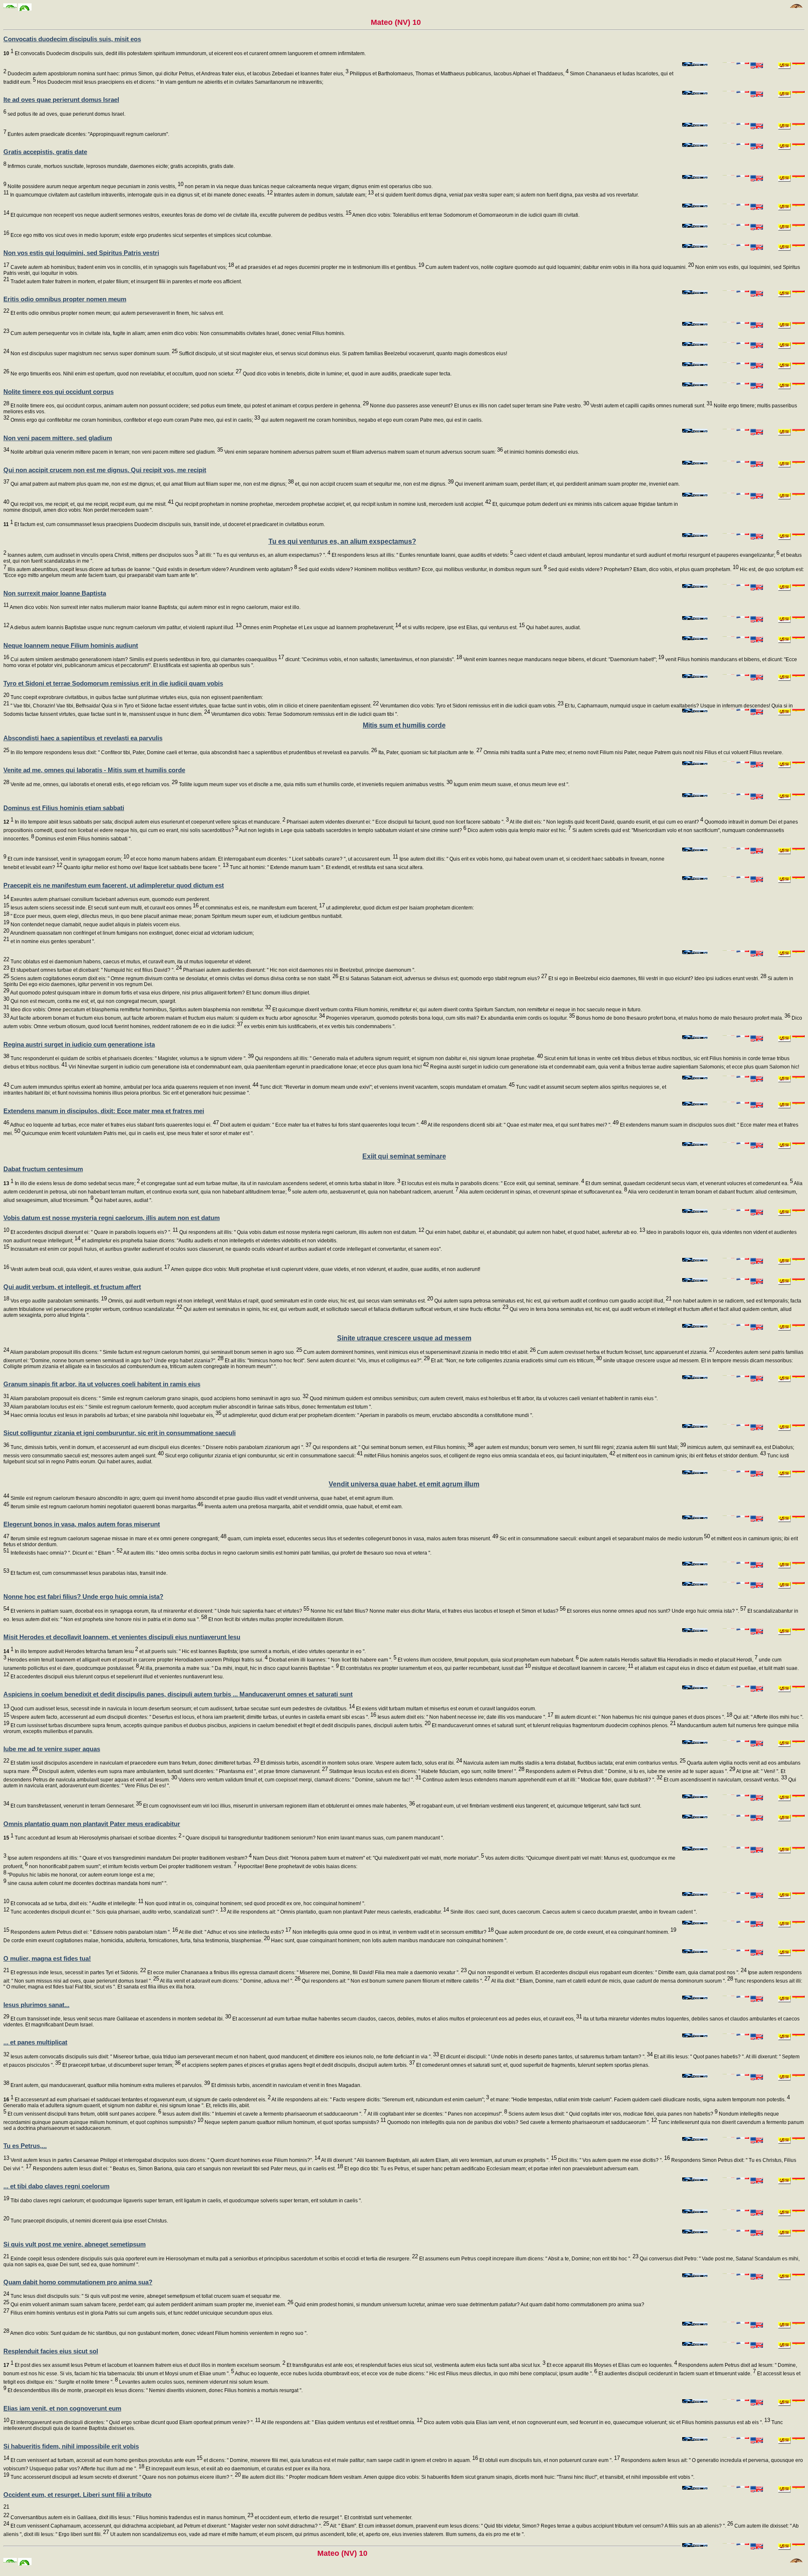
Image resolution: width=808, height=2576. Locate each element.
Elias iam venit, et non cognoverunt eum (62, 2408)
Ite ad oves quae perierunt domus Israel (61, 100)
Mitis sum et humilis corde (404, 725)
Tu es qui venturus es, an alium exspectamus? (342, 541)
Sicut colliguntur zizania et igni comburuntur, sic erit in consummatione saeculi (120, 1433)
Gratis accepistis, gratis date (45, 152)
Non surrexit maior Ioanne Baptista (55, 593)
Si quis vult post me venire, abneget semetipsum (74, 2244)
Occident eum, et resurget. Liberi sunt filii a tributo (77, 2495)
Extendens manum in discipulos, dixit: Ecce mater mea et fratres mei (104, 1111)
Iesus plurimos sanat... (36, 2005)
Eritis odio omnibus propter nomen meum (65, 299)
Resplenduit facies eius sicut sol (51, 2351)
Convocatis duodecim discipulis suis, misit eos (72, 39)
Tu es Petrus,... (25, 2146)
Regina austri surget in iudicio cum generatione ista (79, 1044)
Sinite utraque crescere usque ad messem (404, 1338)
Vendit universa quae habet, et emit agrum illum (404, 1484)
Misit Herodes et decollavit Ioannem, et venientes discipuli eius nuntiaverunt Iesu (122, 1637)
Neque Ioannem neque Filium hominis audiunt (71, 645)
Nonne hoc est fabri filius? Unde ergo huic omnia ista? (83, 1596)
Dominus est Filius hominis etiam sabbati (64, 808)
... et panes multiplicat (35, 2042)
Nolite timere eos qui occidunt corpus (58, 392)
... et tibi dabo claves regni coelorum (56, 2186)
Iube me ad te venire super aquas (52, 1749)
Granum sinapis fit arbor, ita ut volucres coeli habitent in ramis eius (102, 1384)
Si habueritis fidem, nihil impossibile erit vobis (71, 2446)
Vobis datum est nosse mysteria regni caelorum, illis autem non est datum (112, 1218)
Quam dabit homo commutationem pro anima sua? (78, 2282)
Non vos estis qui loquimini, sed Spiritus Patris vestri (81, 253)
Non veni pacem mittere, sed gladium (58, 438)
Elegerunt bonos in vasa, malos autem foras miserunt (82, 1524)
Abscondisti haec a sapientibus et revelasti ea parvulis (83, 738)
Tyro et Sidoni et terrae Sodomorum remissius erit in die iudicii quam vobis (113, 683)
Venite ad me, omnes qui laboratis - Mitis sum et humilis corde (94, 770)
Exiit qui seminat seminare (404, 1156)
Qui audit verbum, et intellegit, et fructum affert (72, 1287)
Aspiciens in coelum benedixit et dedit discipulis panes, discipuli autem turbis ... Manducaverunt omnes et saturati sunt (178, 1694)
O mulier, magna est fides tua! (47, 1958)
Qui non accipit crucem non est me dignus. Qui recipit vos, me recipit (105, 470)
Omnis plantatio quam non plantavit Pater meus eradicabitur (92, 1824)
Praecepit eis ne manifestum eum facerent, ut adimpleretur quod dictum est (114, 885)
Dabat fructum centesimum (43, 1169)
